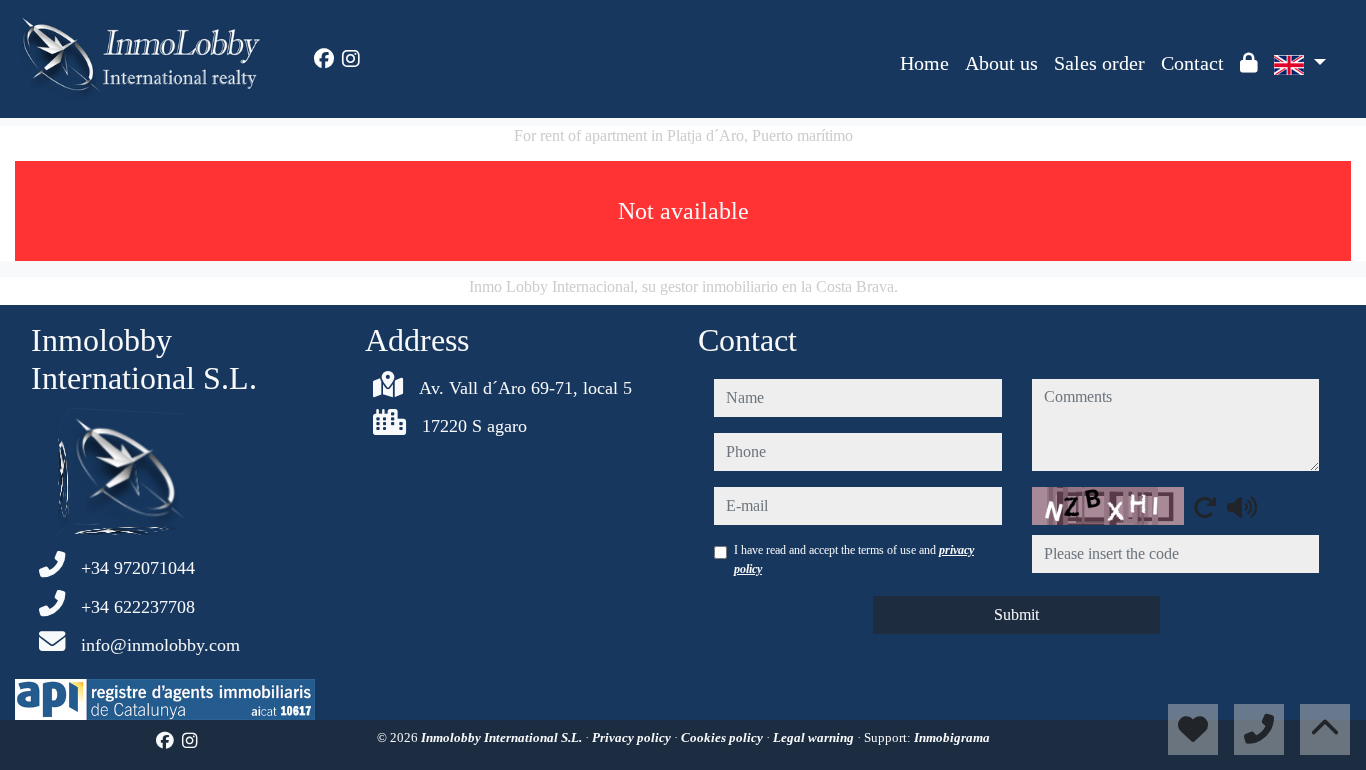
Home (924, 63)
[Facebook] (324, 59)
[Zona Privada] (1249, 63)
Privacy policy (633, 737)
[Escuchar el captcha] (1242, 507)
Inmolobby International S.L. (503, 737)
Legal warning (815, 737)
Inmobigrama (952, 737)
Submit (1016, 614)
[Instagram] (351, 59)
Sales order (1099, 63)
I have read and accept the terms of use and (854, 559)
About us (1001, 63)
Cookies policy (723, 737)
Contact (1192, 63)
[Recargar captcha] (1205, 507)
